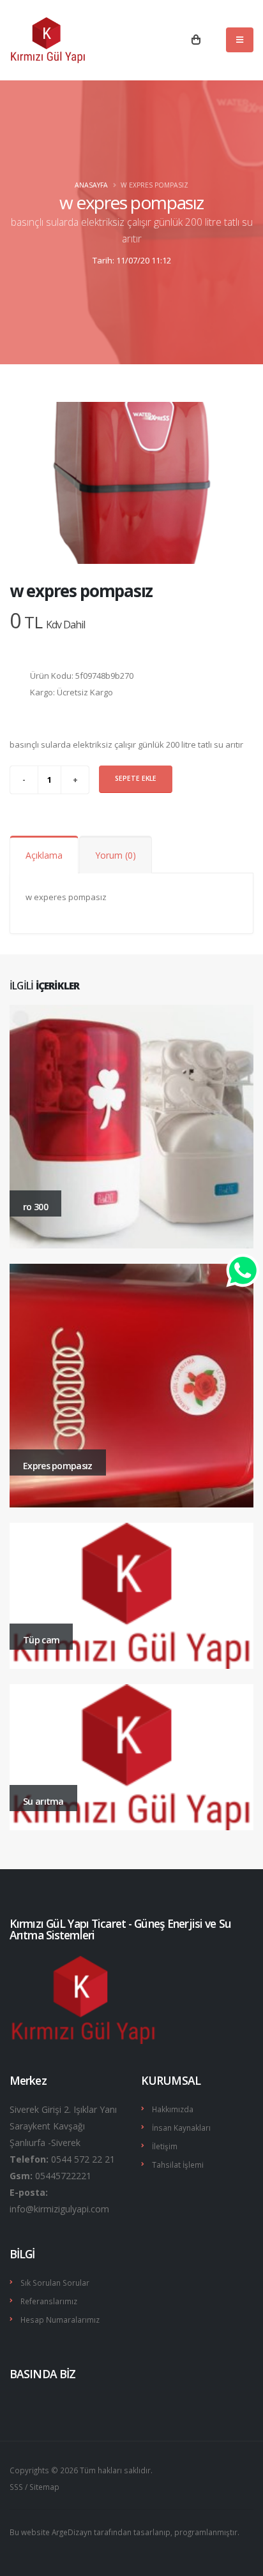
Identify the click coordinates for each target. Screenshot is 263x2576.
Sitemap (44, 2487)
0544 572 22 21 (83, 2159)
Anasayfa (91, 185)
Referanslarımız (49, 2301)
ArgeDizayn (72, 2532)
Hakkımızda (173, 2109)
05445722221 (63, 2176)
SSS (16, 2487)
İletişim (165, 2146)
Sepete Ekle (136, 778)
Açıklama (44, 855)
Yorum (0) (116, 855)
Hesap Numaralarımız (60, 2320)
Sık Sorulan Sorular (55, 2283)
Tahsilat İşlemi (178, 2165)
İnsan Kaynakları (181, 2128)
